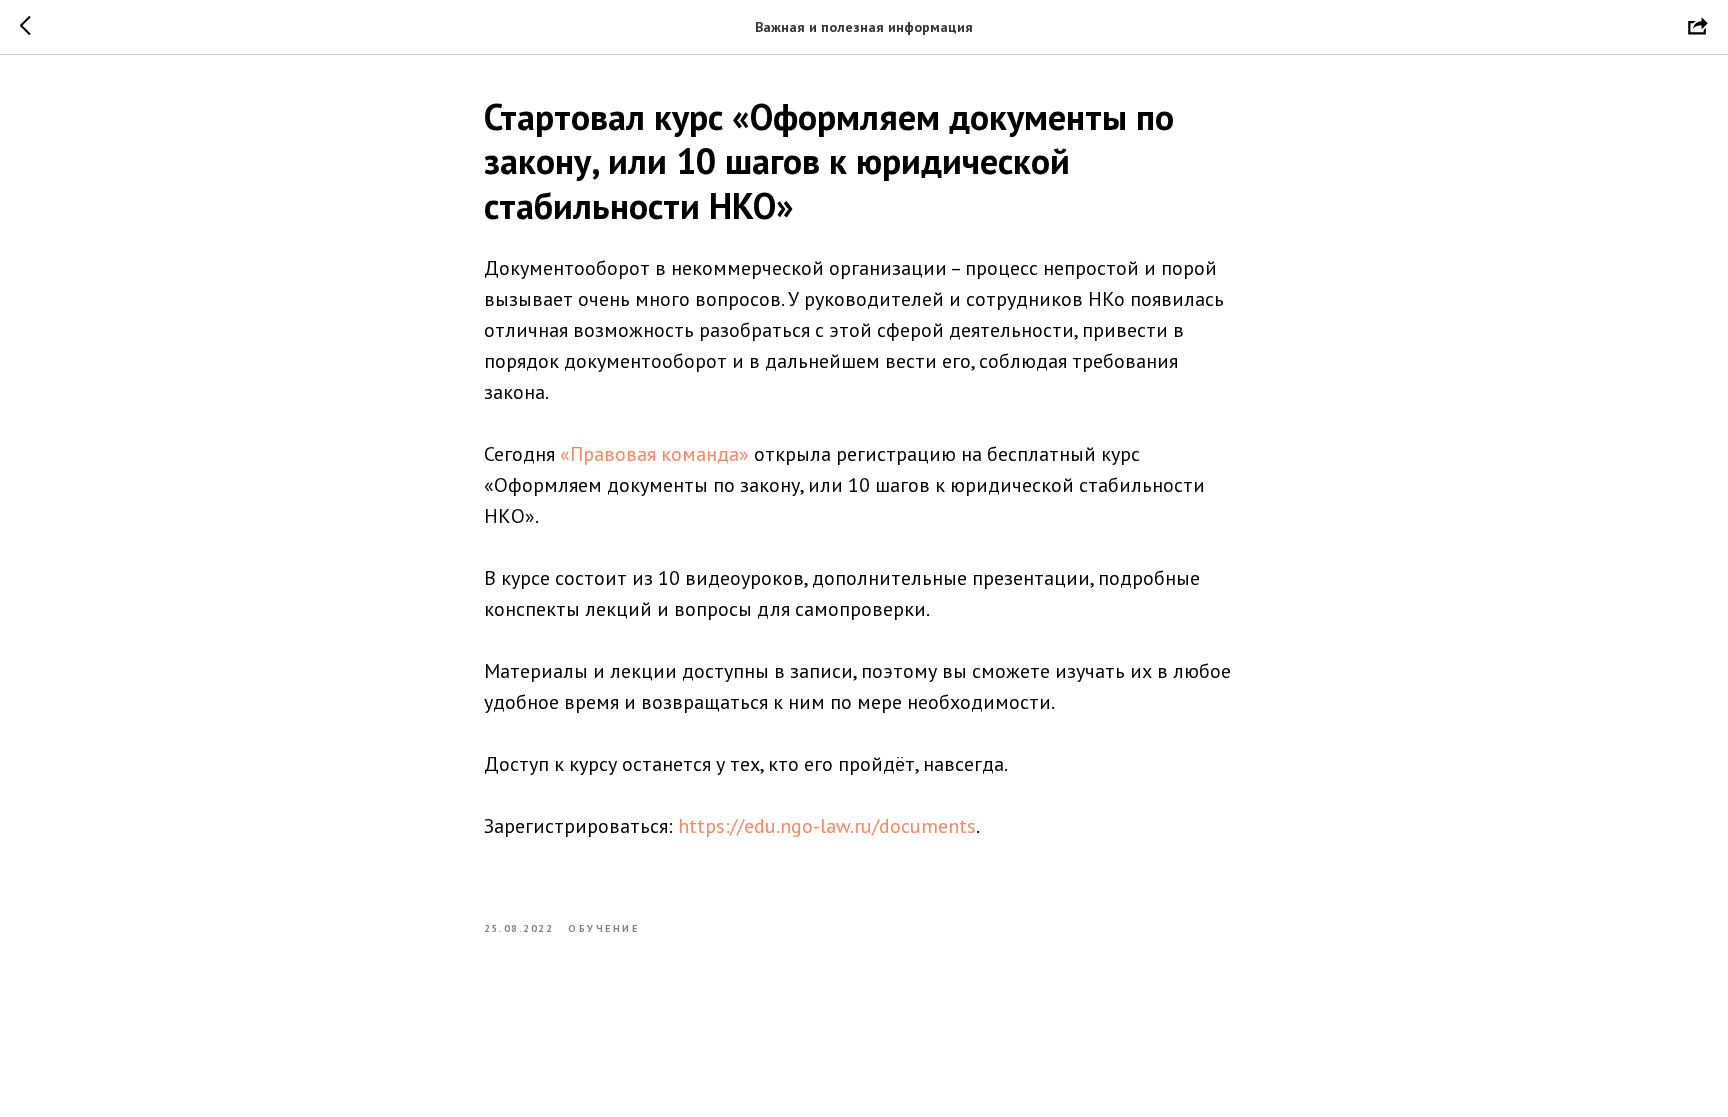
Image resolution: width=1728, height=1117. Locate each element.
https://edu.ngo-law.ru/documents (827, 826)
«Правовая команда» (654, 454)
